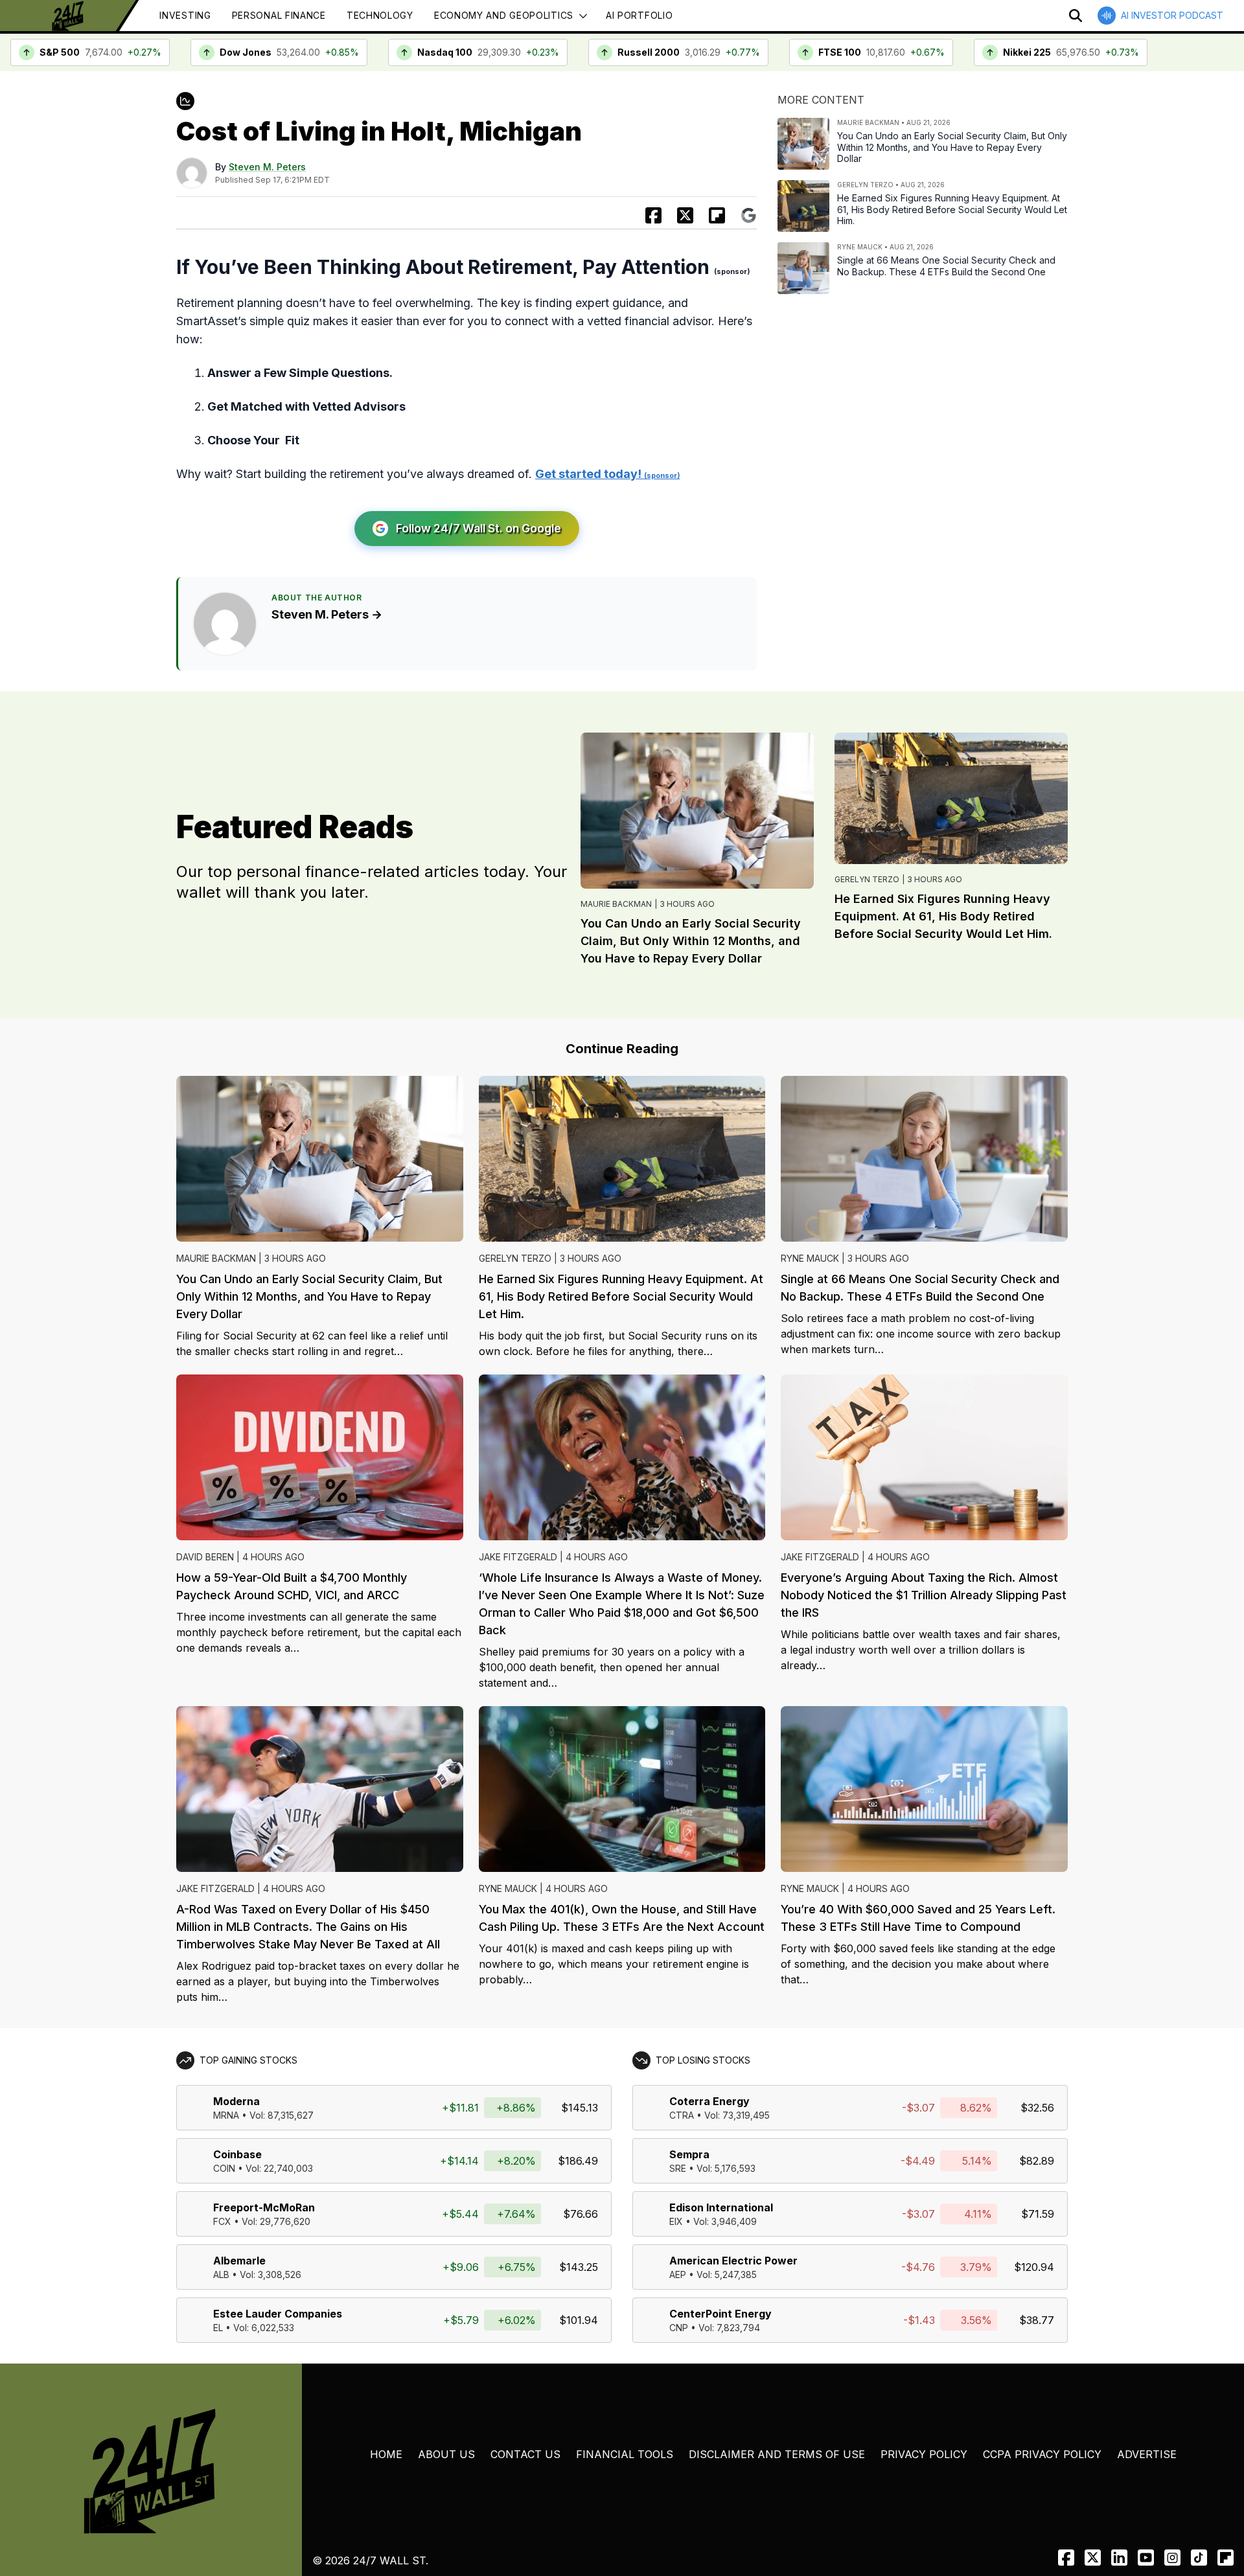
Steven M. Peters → (327, 614)
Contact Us (525, 2454)
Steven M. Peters (267, 167)
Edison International (721, 2207)
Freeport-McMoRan (264, 2207)
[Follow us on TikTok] (1199, 2558)
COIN (224, 2168)
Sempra (689, 2154)
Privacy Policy (924, 2454)
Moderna (236, 2101)
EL (218, 2328)
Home (386, 2454)
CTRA (682, 2115)
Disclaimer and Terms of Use (777, 2454)
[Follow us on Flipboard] (717, 215)
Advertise (1147, 2454)
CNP (679, 2328)
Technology (380, 15)
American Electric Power (733, 2261)
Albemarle (239, 2261)
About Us (446, 2454)
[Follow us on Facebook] (1066, 2558)
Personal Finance (279, 15)
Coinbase (237, 2154)
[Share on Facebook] (653, 215)
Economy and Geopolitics (504, 15)
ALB (221, 2274)
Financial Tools (625, 2454)
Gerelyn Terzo (867, 879)
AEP (678, 2274)
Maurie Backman (616, 904)
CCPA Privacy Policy (1042, 2454)
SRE (678, 2168)
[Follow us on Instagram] (1172, 2558)
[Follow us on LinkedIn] (1119, 2558)
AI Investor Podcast (1172, 15)
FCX (222, 2221)
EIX (676, 2221)
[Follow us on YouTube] (1146, 2558)
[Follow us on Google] (749, 215)
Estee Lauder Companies (278, 2314)
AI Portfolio (639, 15)
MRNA (226, 2115)
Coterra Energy (709, 2101)
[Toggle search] (1076, 16)
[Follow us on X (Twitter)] (1093, 2558)
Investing (185, 15)
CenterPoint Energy (720, 2314)
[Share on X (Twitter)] (685, 215)
